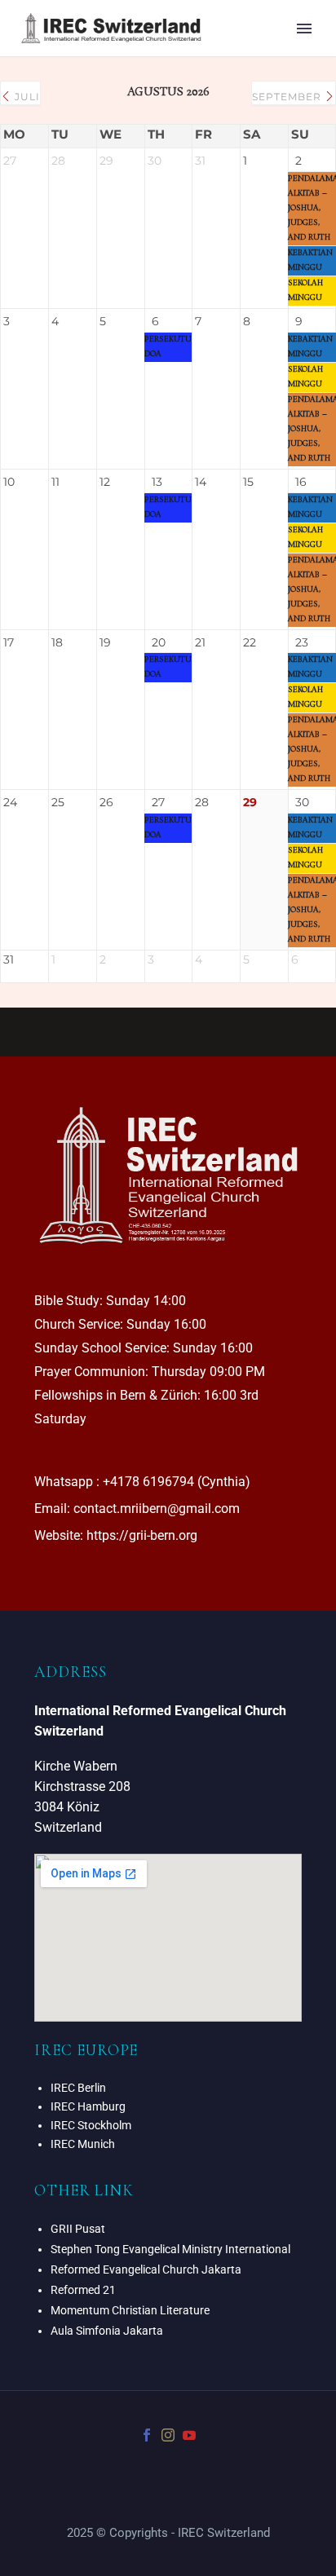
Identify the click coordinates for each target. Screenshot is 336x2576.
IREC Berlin (78, 2088)
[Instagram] (168, 2435)
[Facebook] (147, 2435)
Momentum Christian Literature (130, 2310)
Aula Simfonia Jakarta (107, 2331)
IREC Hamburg (88, 2106)
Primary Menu (304, 29)
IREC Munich (83, 2144)
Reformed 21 (83, 2290)
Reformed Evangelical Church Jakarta (146, 2269)
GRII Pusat (78, 2229)
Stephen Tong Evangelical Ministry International (170, 2249)
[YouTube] (189, 2435)
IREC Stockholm (91, 2125)
